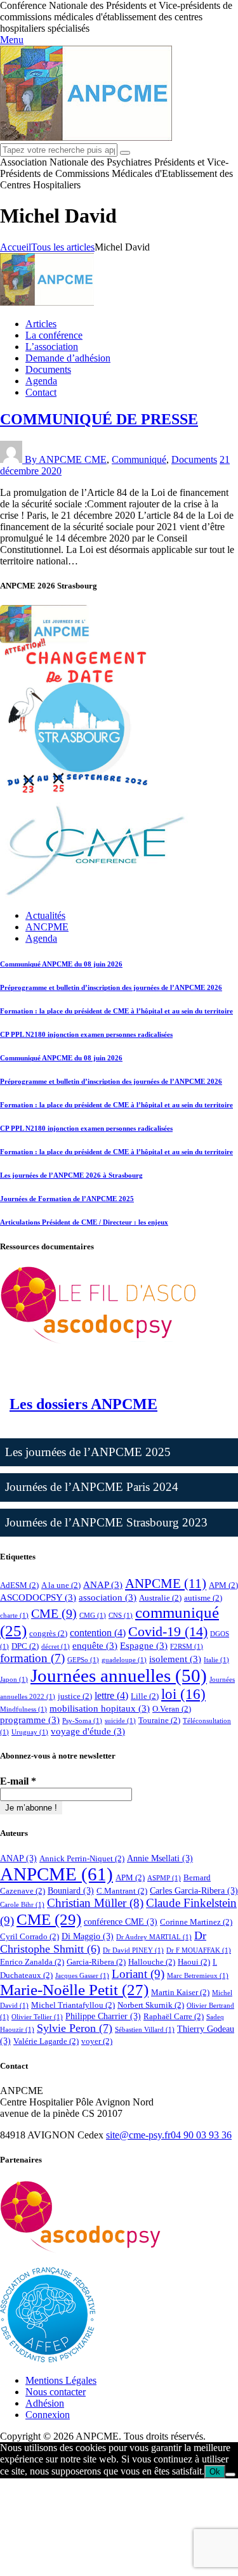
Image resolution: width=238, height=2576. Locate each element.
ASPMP (164, 1878)
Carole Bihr (22, 1905)
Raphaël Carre (174, 2016)
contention (98, 1633)
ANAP (103, 1585)
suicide (120, 1721)
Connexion (48, 2415)
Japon (14, 1680)
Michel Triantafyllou (73, 2005)
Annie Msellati (160, 1858)
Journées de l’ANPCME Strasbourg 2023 (106, 1522)
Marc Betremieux (198, 1976)
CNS (121, 1616)
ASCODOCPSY (38, 1597)
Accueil (16, 247)
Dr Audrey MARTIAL (154, 1937)
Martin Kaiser (180, 1992)
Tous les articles (63, 247)
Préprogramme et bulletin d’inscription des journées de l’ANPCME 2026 (111, 987)
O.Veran (172, 1709)
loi (183, 1694)
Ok (215, 2472)
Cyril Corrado (30, 1936)
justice (75, 1696)
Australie (160, 1598)
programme (30, 1720)
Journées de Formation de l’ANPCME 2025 (67, 1199)
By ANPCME (55, 459)
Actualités (45, 915)
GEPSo (83, 1660)
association (108, 1597)
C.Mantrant (122, 1891)
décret (56, 1647)
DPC (25, 1646)
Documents (194, 459)
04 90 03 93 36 (201, 2135)
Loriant (138, 1974)
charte (14, 1616)
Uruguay (30, 1732)
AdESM (19, 1585)
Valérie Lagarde (46, 2041)
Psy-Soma (82, 1721)
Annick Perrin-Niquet (82, 1858)
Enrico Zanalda (32, 1962)
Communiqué (139, 459)
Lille (145, 1696)
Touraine (159, 1720)
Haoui (194, 1962)
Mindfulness (23, 1709)
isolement (175, 1659)
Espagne (144, 1646)
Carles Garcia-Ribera (194, 1890)
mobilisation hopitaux (100, 1708)
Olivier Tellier (37, 2017)
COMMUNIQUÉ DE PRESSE (99, 419)
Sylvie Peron (75, 2028)
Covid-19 (168, 1631)
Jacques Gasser (82, 1976)
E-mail (18, 1781)
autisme (203, 1598)
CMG (93, 1616)
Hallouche (152, 1962)
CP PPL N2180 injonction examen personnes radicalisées (86, 1034)
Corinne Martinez (196, 1922)
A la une (61, 1585)
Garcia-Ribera (96, 1962)
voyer (97, 2041)
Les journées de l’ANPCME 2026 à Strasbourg (71, 1175)
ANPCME (166, 1584)
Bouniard (71, 1890)
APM (223, 1585)
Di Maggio (88, 1936)
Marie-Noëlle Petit (74, 1990)
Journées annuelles (119, 1675)
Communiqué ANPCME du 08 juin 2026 (61, 964)
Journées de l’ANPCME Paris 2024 (92, 1487)
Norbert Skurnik (151, 2005)
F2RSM (187, 1647)
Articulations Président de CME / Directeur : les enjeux (84, 1222)
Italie (216, 1660)
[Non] (230, 2475)
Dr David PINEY (133, 1950)
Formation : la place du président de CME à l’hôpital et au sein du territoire (116, 1011)
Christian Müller (95, 1903)
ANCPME (47, 927)
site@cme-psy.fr (138, 2135)
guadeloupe (124, 1660)
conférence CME (121, 1922)
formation (32, 1658)
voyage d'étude (88, 1731)
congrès (48, 1633)
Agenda (41, 938)
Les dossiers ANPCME (83, 1404)
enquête (95, 1646)
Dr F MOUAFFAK (199, 1950)
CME (96, 459)
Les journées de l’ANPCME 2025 (88, 1452)
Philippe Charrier (103, 2016)
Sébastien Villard (145, 2030)
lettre (111, 1695)
